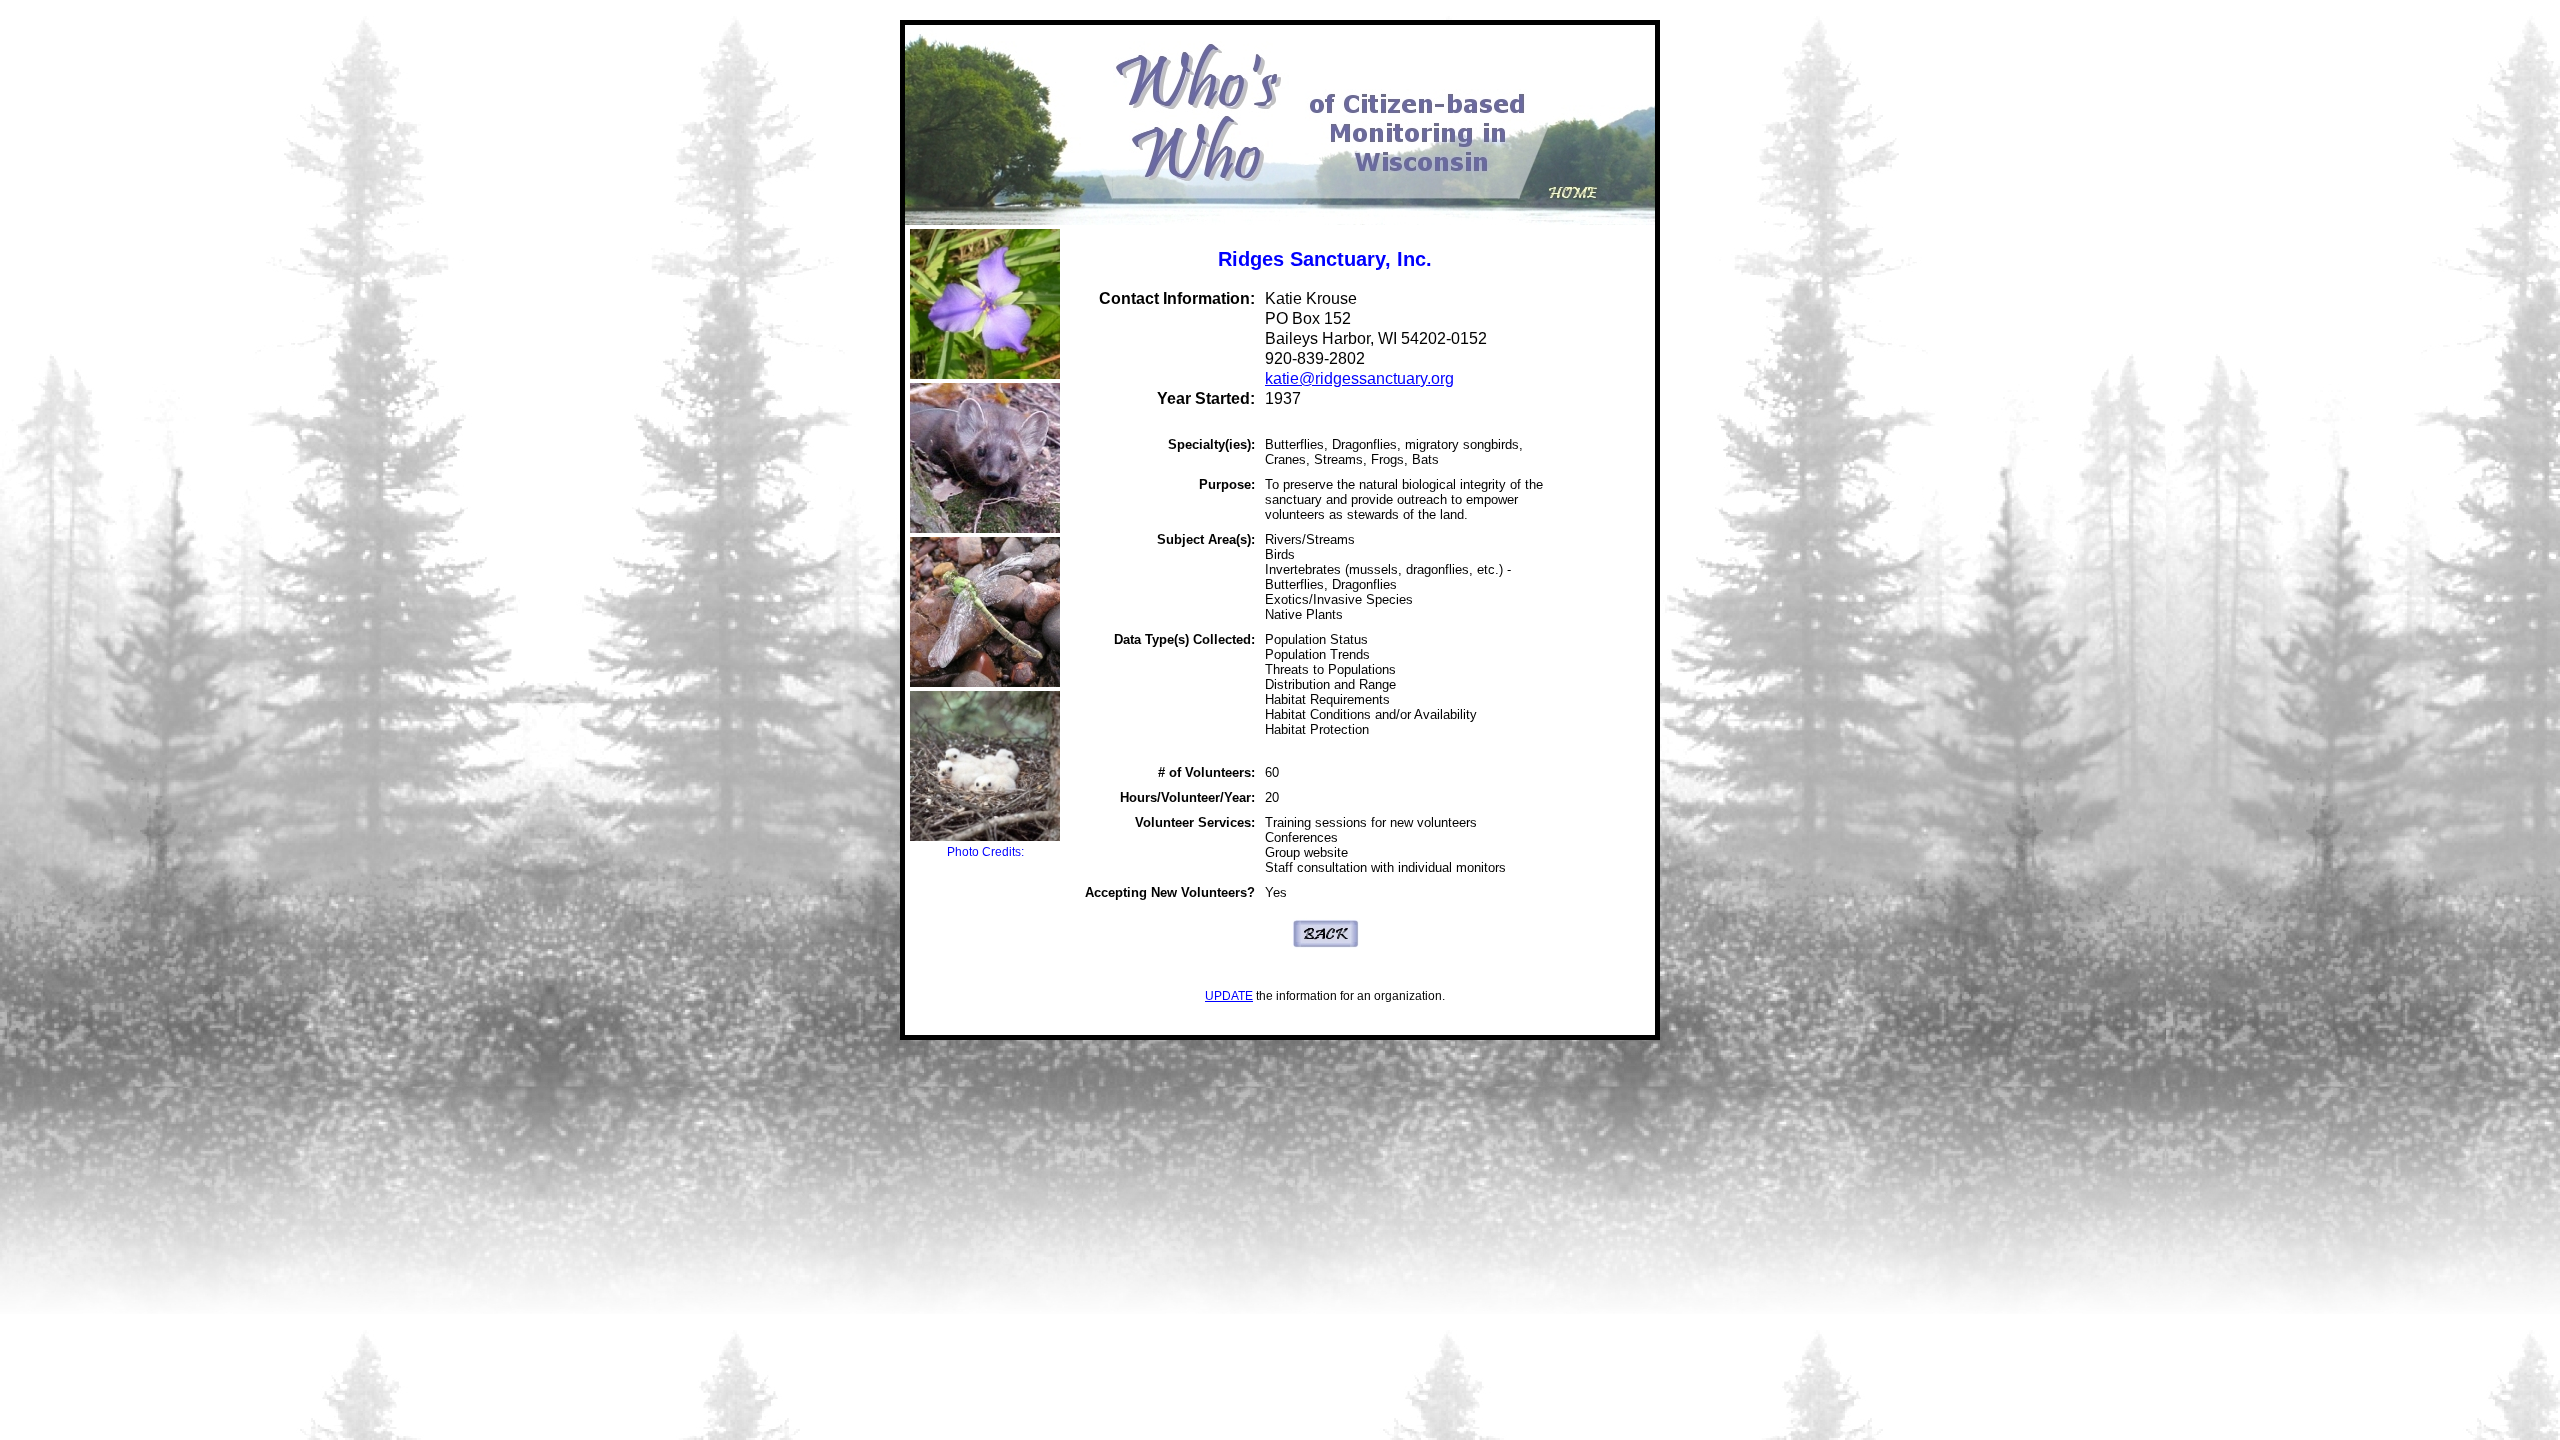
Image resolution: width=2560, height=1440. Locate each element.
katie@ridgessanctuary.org (1359, 378)
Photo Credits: (985, 852)
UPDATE (1229, 996)
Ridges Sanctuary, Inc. (1325, 259)
